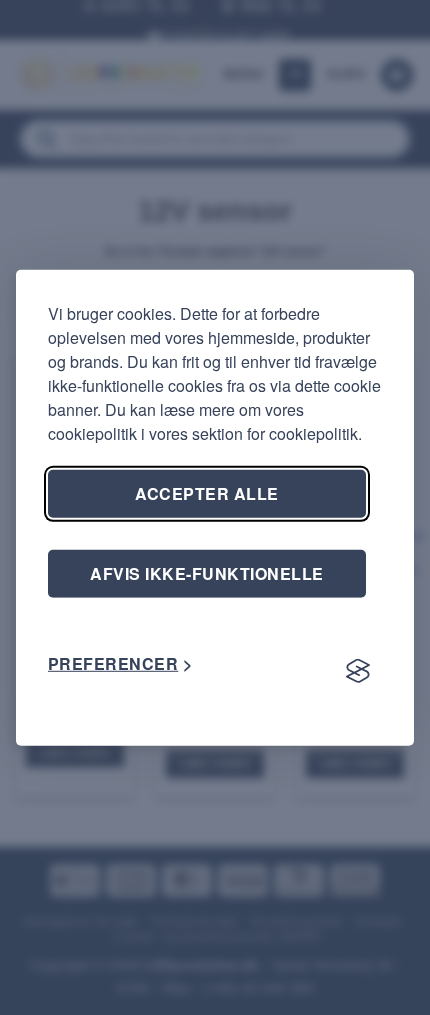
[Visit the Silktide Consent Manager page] (358, 672)
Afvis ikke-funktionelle (206, 572)
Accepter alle (206, 492)
